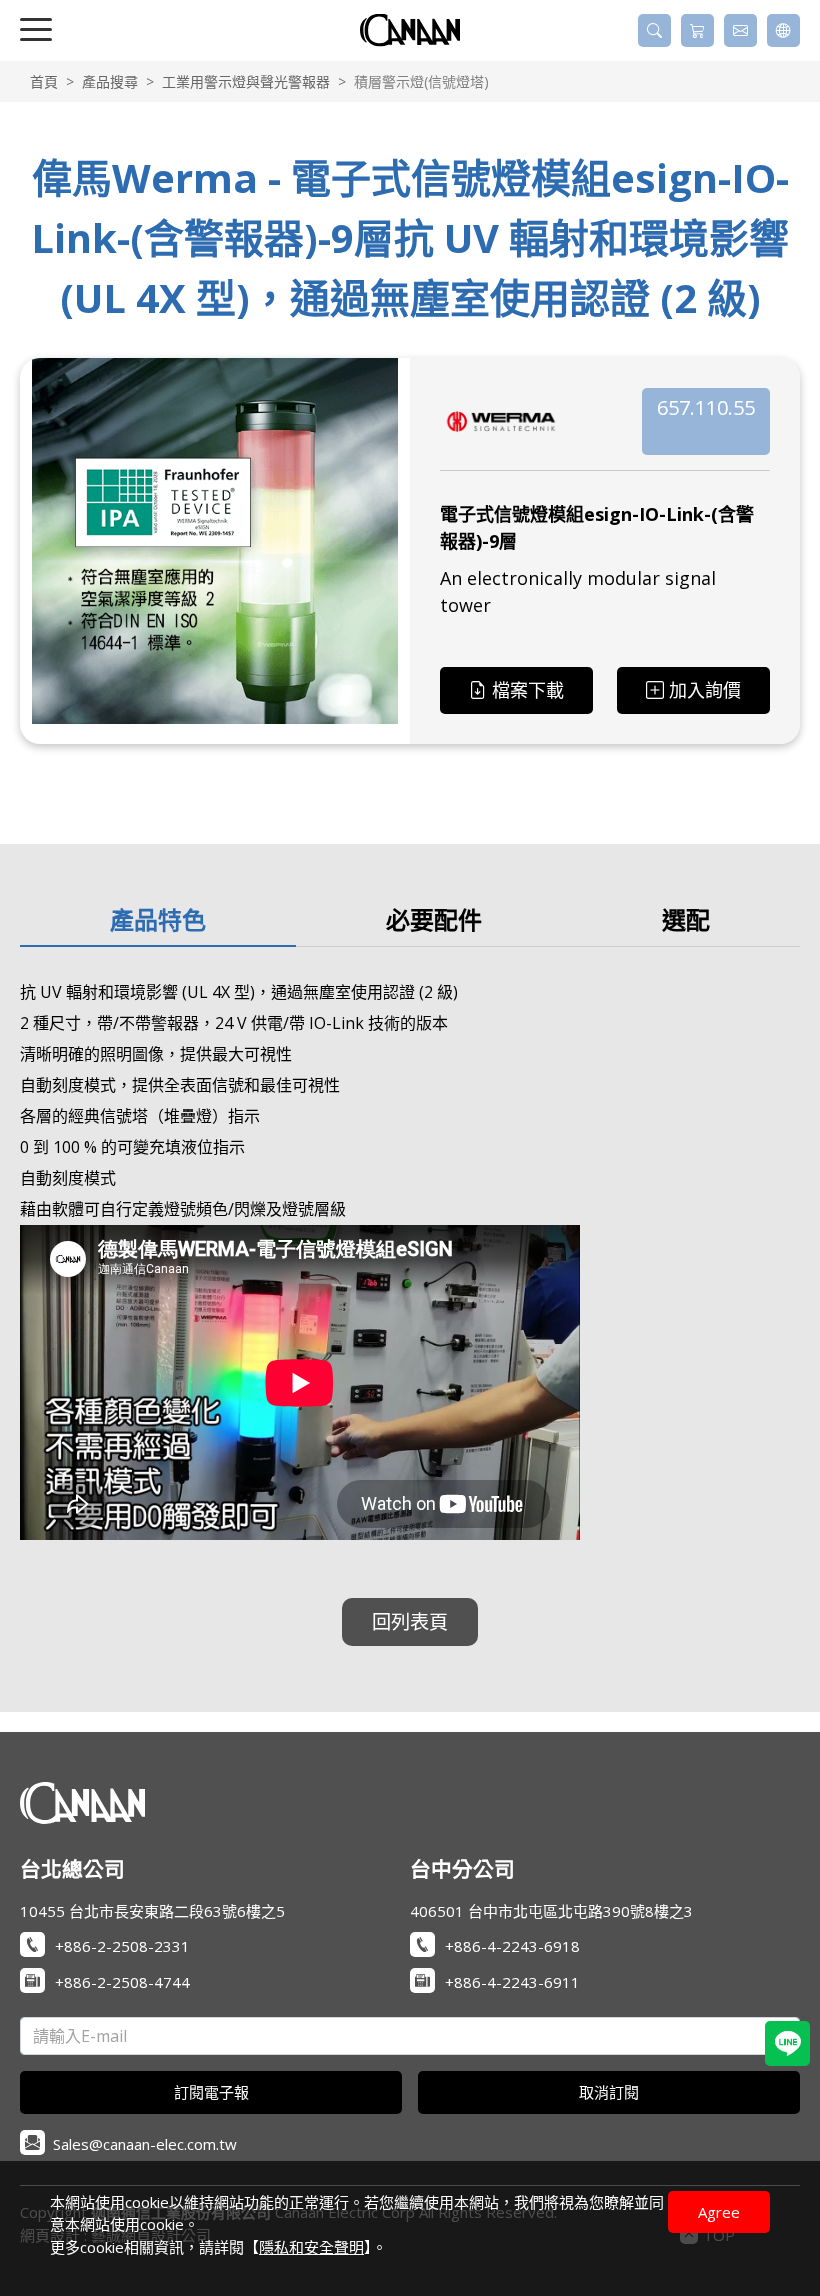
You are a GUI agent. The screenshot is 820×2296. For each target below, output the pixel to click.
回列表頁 (410, 1621)
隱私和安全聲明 (311, 2247)
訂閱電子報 (211, 2092)
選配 (686, 919)
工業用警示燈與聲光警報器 (246, 81)
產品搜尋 (110, 81)
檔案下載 (528, 690)
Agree (719, 2212)
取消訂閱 (609, 2092)
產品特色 (158, 919)
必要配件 (434, 919)
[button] (654, 30)
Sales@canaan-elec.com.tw (145, 2144)
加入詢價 (705, 690)
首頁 (44, 81)
